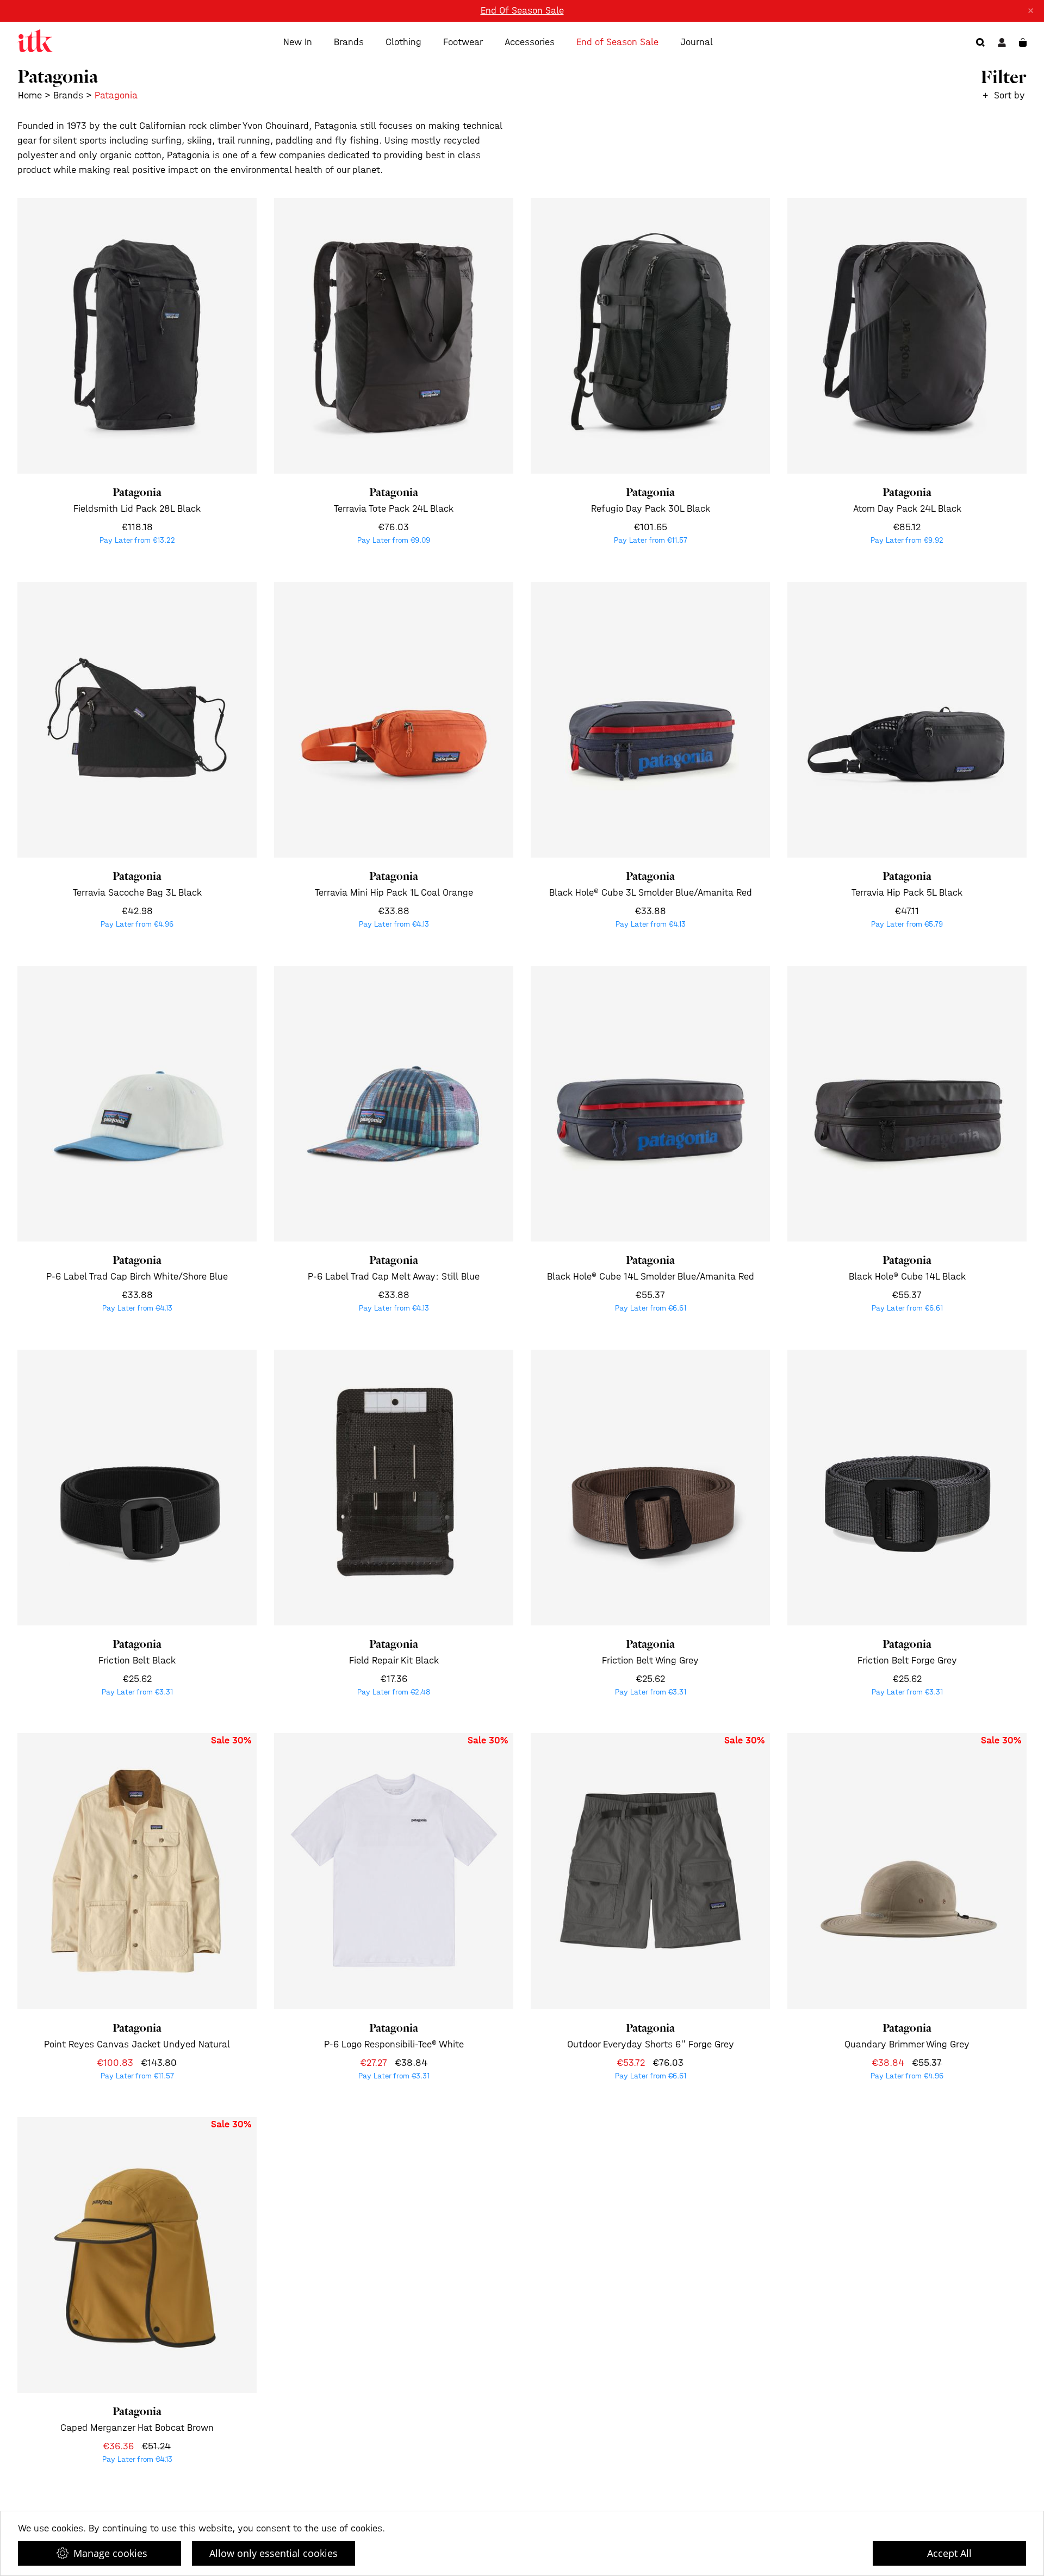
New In (298, 42)
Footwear (463, 42)
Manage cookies (110, 2553)
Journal (697, 42)
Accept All (949, 2553)
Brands (349, 42)
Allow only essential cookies (274, 2553)
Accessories (530, 42)
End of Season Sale (617, 42)
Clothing (403, 42)
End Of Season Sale (522, 11)
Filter (1003, 77)
